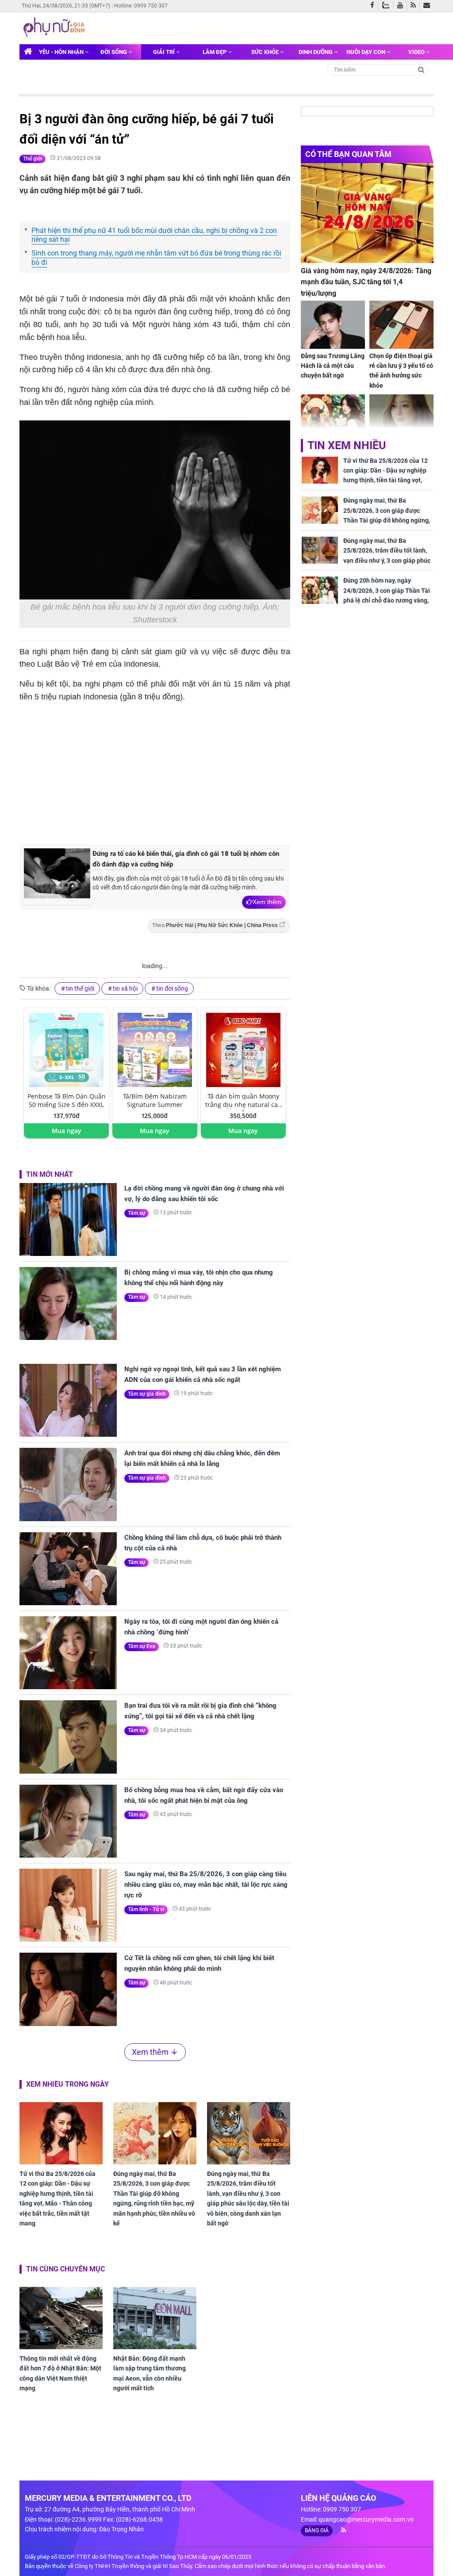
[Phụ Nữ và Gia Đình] (55, 27)
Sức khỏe (266, 52)
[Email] (428, 6)
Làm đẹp (215, 52)
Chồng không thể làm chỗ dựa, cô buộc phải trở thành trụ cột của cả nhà (203, 1543)
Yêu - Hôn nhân (62, 52)
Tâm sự (136, 1213)
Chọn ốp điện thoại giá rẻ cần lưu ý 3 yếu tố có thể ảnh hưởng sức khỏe (401, 371)
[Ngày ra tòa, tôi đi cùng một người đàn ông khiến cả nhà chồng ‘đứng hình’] (68, 1653)
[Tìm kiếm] (421, 69)
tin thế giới (80, 988)
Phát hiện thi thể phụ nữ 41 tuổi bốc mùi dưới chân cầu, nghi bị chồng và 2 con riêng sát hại (154, 235)
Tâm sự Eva (142, 1646)
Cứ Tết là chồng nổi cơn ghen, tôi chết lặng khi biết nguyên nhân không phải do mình (199, 1963)
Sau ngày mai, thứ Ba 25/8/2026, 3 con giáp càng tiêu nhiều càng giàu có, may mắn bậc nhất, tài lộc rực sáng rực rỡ (206, 1885)
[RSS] (415, 6)
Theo (215, 925)
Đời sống (114, 52)
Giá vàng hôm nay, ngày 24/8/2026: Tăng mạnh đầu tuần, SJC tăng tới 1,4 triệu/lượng (366, 282)
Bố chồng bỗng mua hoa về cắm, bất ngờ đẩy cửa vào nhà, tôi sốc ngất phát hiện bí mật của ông (204, 1795)
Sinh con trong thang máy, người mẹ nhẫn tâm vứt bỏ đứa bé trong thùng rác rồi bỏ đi (156, 258)
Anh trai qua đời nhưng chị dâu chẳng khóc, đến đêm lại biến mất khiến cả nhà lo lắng (202, 1458)
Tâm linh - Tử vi (146, 1909)
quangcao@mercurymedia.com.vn (366, 2519)
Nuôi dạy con (367, 52)
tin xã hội (125, 988)
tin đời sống (172, 988)
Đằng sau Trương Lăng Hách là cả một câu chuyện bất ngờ (333, 366)
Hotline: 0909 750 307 (141, 6)
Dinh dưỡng (316, 52)
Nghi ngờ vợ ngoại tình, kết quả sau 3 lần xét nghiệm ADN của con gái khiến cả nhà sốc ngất (203, 1374)
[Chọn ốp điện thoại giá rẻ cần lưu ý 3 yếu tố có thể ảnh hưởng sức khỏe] (401, 325)
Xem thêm (267, 902)
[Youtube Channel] (402, 6)
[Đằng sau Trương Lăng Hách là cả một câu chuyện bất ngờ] (333, 325)
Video (417, 52)
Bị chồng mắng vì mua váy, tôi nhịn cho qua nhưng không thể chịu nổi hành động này (199, 1278)
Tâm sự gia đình (147, 1394)
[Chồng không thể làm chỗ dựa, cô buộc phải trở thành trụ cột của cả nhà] (68, 1569)
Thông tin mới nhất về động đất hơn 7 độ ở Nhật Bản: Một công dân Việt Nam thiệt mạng (60, 2373)
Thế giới (33, 159)
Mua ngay (67, 1131)
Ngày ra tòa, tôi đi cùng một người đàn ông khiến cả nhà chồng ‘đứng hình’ (201, 1627)
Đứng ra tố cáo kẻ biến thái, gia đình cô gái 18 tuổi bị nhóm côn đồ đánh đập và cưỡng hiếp (186, 859)
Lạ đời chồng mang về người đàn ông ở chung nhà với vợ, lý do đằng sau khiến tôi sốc (204, 1194)
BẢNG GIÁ (317, 2530)
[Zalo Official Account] (388, 4)
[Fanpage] (374, 6)
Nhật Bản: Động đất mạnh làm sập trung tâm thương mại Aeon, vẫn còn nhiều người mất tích (150, 2373)
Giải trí (165, 52)
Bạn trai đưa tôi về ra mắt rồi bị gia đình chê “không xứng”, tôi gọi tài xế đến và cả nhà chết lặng (200, 1711)
